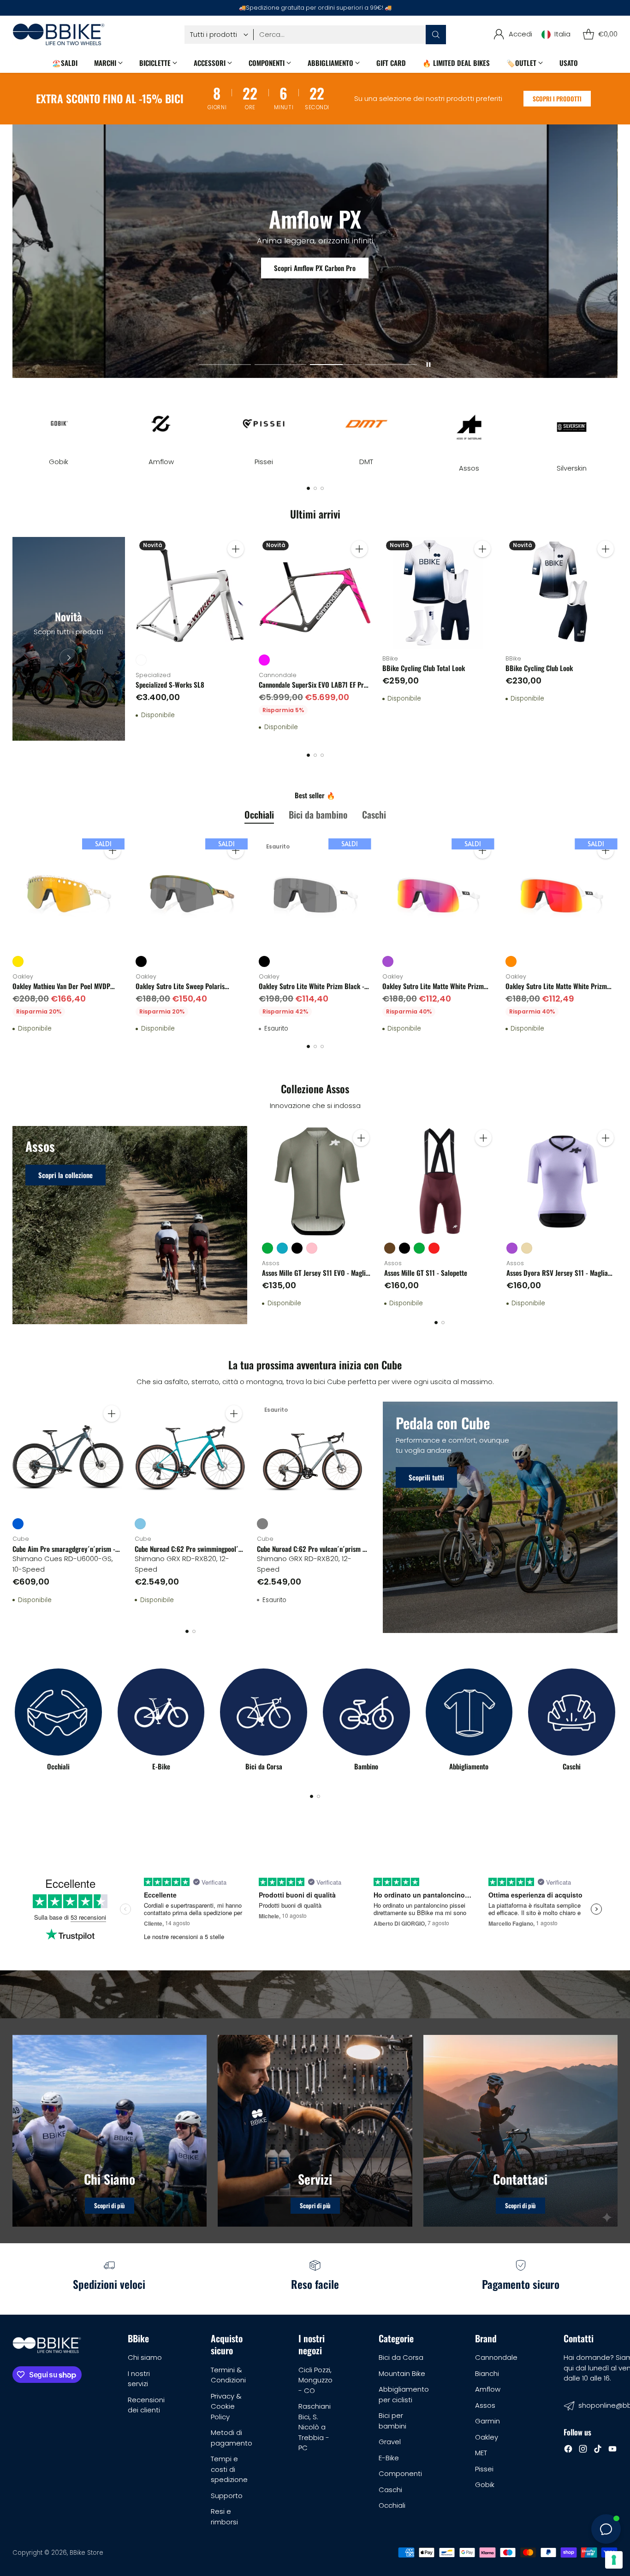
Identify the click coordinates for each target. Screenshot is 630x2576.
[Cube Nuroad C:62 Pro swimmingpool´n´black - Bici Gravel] (190, 1457)
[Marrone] (390, 1248)
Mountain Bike (402, 2373)
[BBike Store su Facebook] (568, 2450)
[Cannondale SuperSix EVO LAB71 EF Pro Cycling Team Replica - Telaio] (315, 593)
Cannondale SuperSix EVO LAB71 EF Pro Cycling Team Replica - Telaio (313, 690)
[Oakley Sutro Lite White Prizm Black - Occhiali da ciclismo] (315, 894)
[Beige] (527, 1248)
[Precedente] (15, 426)
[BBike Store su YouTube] (612, 2450)
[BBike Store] (59, 34)
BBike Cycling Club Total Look (424, 668)
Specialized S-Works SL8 (170, 684)
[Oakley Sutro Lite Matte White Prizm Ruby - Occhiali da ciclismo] (562, 894)
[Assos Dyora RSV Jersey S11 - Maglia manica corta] (562, 1182)
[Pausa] (428, 365)
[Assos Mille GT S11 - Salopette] (440, 1182)
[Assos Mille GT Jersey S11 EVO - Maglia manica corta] (318, 1182)
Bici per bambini (392, 2421)
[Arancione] (511, 961)
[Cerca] (436, 35)
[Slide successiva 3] (336, 365)
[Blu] (18, 1524)
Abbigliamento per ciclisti (404, 2394)
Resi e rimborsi (224, 2517)
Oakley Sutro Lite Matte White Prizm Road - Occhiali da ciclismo (433, 991)
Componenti (400, 2473)
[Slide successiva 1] (225, 365)
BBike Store (86, 2553)
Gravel (390, 2442)
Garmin (487, 2421)
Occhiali (392, 2505)
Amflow (488, 2389)
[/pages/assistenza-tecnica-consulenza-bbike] (315, 2131)
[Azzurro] (140, 1524)
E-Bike (389, 2458)
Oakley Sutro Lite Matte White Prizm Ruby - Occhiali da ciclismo (556, 991)
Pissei (484, 2469)
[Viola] (388, 961)
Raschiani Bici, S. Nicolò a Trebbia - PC (315, 2427)
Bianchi (487, 2373)
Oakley (487, 2437)
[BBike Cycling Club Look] (562, 593)
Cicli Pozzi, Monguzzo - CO (315, 2380)
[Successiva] (615, 426)
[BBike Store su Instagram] (583, 2450)
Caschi (390, 2490)
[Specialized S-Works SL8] (192, 593)
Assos (485, 2405)
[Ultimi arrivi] (68, 639)
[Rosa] (312, 1248)
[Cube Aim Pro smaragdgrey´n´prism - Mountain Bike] (68, 1457)
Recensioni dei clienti (146, 2405)
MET (481, 2453)
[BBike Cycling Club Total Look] (438, 593)
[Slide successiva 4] (391, 365)
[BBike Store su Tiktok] (598, 2450)
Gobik (485, 2485)
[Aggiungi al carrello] (236, 549)
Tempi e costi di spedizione (229, 2469)
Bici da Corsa (401, 2357)
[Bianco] (141, 660)
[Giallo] (18, 961)
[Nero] (141, 961)
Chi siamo (145, 2357)
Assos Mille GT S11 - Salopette (426, 1273)
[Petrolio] (282, 1248)
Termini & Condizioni (228, 2375)
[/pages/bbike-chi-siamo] (110, 2131)
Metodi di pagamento (232, 2438)
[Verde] (267, 1248)
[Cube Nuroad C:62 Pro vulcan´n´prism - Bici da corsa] (312, 1457)
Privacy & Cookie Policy (226, 2406)
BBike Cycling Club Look (539, 668)
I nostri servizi (139, 2379)
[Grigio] (262, 1524)
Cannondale (496, 2357)
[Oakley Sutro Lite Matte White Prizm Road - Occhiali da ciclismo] (438, 894)
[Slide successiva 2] (280, 365)
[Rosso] (434, 1248)
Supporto (227, 2496)
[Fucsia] (264, 660)
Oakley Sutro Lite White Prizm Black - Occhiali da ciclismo (312, 991)
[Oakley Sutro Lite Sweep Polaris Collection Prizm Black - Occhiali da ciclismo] (192, 894)
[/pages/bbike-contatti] (520, 2131)
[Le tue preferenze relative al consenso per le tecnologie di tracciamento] (614, 2560)
